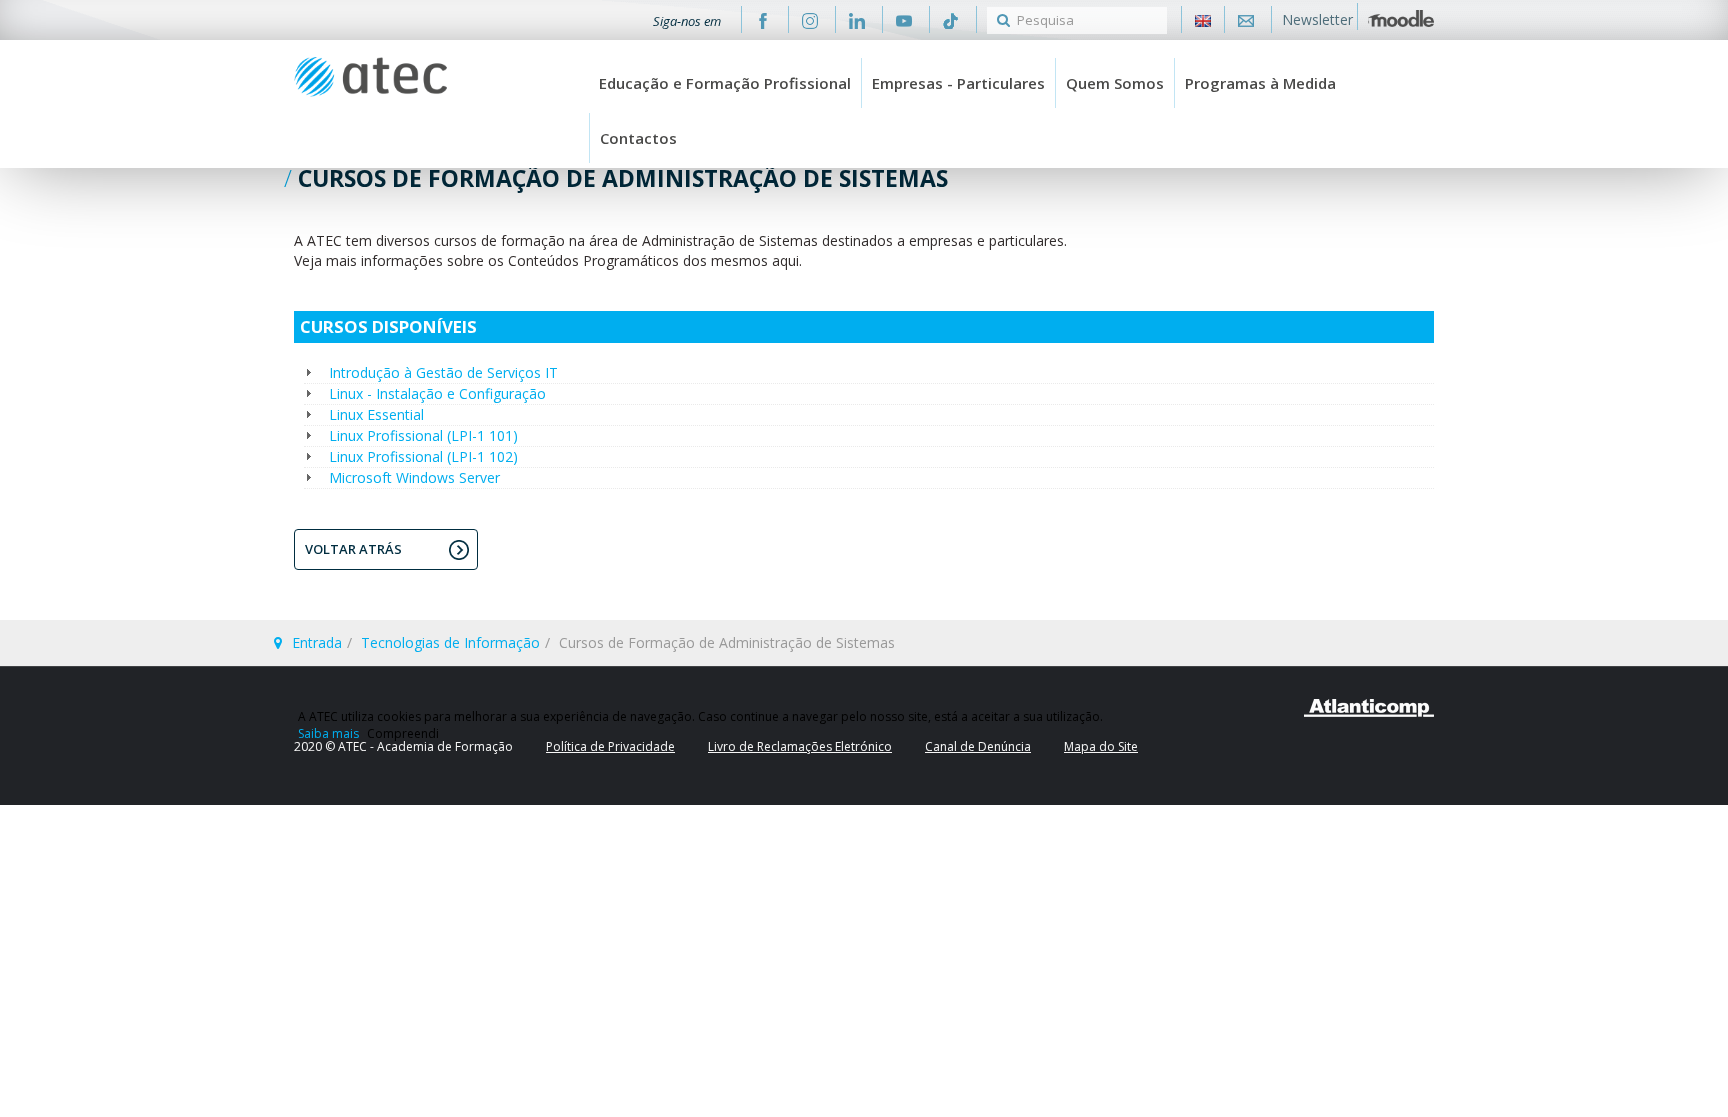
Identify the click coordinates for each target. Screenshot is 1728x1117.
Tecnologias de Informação (450, 642)
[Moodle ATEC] (1401, 16)
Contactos (638, 138)
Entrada (317, 642)
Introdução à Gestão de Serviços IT (443, 372)
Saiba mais (328, 733)
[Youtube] (904, 19)
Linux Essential (376, 414)
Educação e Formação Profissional (725, 83)
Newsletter (1317, 19)
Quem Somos (1115, 83)
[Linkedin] (857, 19)
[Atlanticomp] (1369, 708)
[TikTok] (951, 19)
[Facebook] (763, 19)
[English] (1203, 19)
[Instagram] (810, 19)
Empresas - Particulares (958, 83)
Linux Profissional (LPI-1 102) (423, 456)
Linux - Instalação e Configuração (437, 393)
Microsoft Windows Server (414, 477)
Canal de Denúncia (978, 746)
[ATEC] (370, 77)
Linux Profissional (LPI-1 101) (423, 435)
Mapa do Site (1101, 746)
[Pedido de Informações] (1246, 19)
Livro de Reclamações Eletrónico (800, 746)
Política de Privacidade (610, 746)
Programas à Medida (1260, 83)
